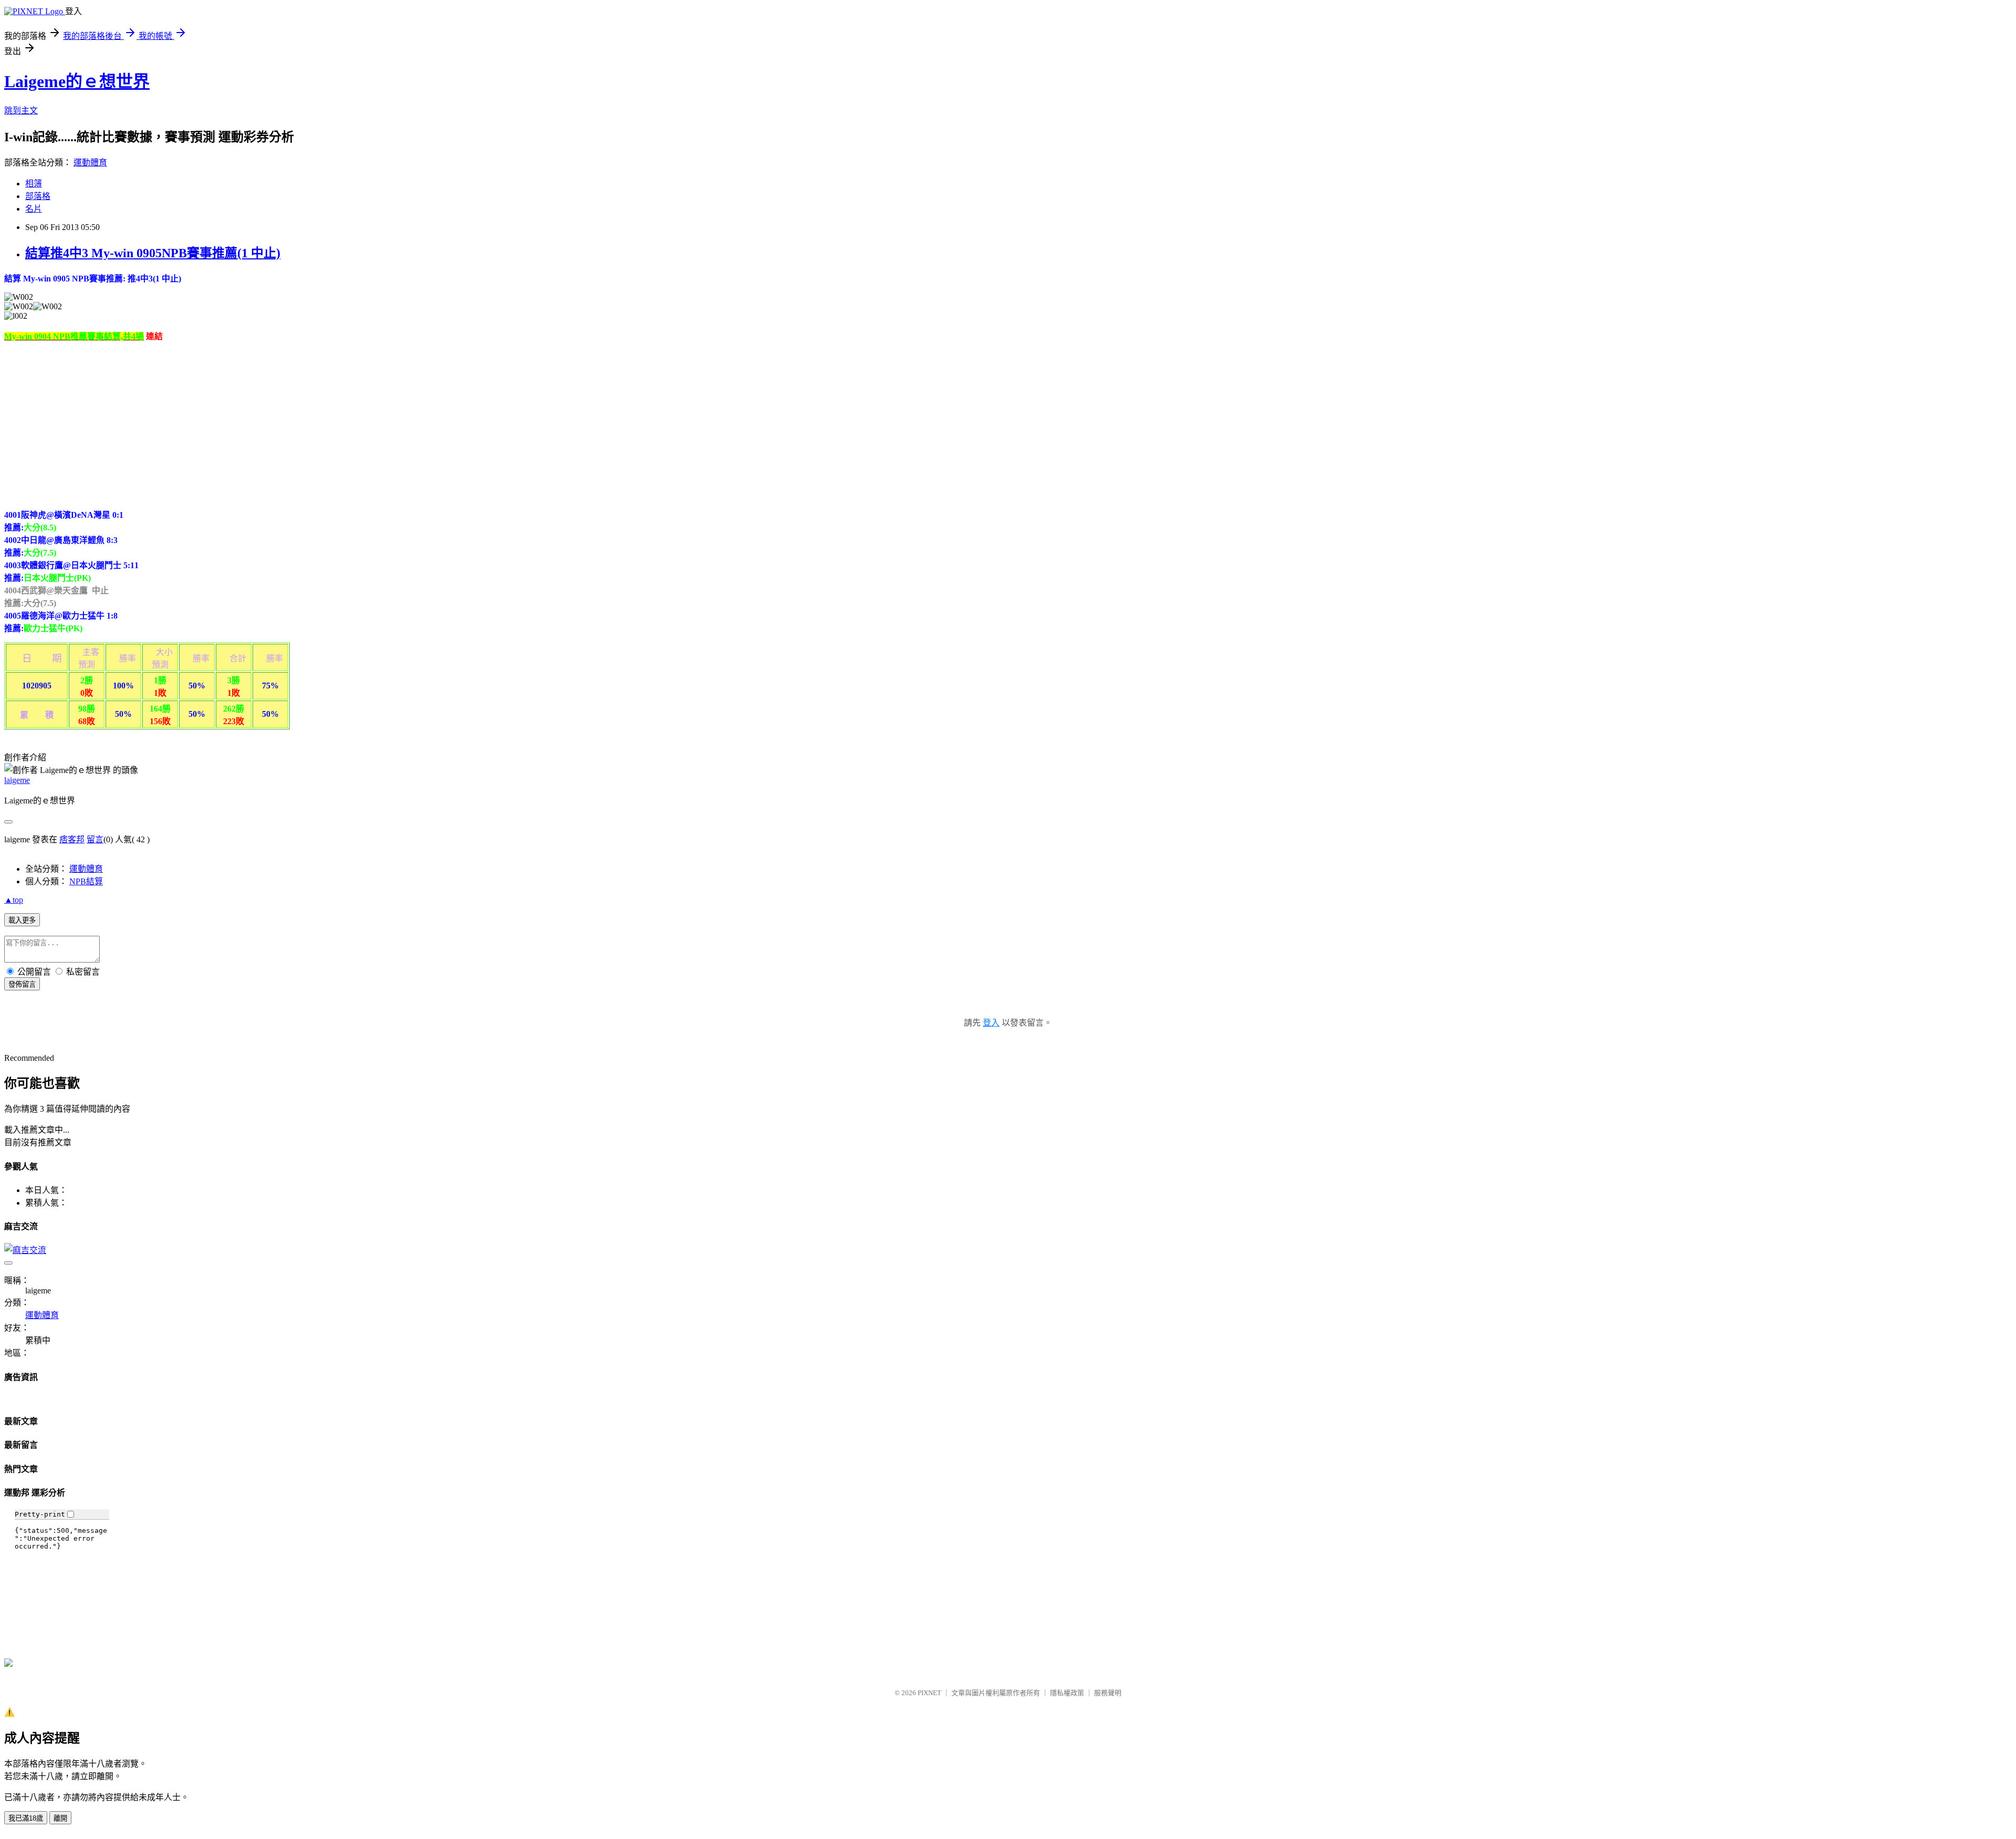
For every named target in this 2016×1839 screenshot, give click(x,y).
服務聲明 (1108, 1693)
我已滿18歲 (26, 1818)
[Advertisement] (92, 424)
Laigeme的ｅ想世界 (77, 81)
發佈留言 (22, 984)
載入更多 (22, 920)
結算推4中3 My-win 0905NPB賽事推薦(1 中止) (153, 253)
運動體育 (90, 163)
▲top (14, 900)
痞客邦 (72, 839)
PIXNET (930, 1693)
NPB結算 (86, 881)
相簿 (34, 184)
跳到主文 (21, 111)
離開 (60, 1818)
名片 (34, 209)
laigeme (17, 780)
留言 (95, 839)
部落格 (38, 196)
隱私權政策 (1067, 1693)
